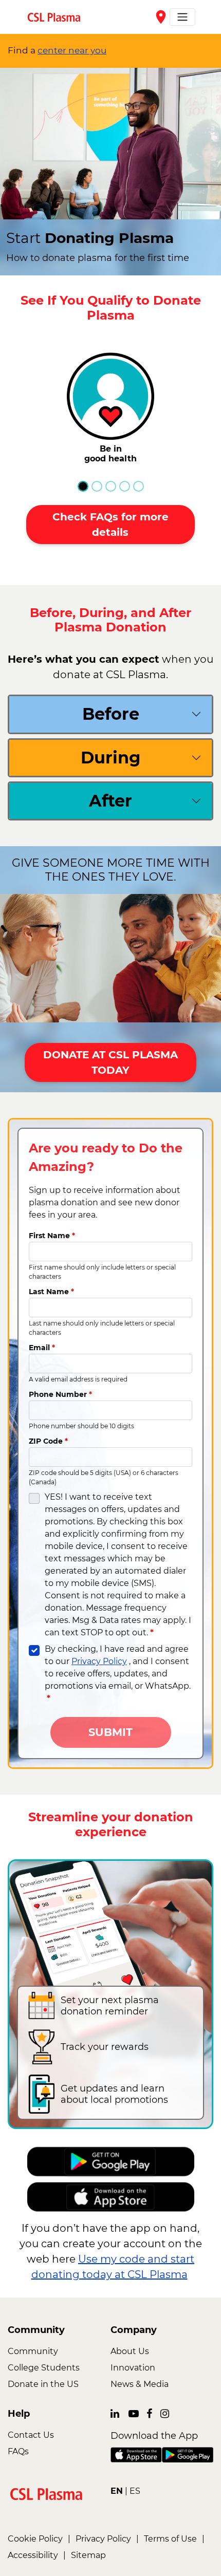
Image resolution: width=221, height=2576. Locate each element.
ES (135, 2491)
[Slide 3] (111, 486)
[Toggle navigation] (182, 17)
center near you (72, 50)
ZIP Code (48, 1441)
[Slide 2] (97, 486)
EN (117, 2491)
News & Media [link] (140, 2384)
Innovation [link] (133, 2368)
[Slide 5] (139, 486)
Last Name (51, 1292)
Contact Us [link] (31, 2435)
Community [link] (33, 2351)
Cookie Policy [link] (35, 2539)
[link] (58, 17)
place (161, 17)
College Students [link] (44, 2368)
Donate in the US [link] (43, 2384)
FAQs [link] (18, 2451)
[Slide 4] (125, 486)
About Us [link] (130, 2351)
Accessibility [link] (33, 2555)
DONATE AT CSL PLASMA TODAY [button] (110, 1062)
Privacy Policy (99, 1661)
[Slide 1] (83, 486)
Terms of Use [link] (170, 2539)
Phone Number (60, 1394)
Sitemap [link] (88, 2555)
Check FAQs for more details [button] (110, 525)
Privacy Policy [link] (103, 2539)
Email (42, 1348)
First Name (52, 1236)
